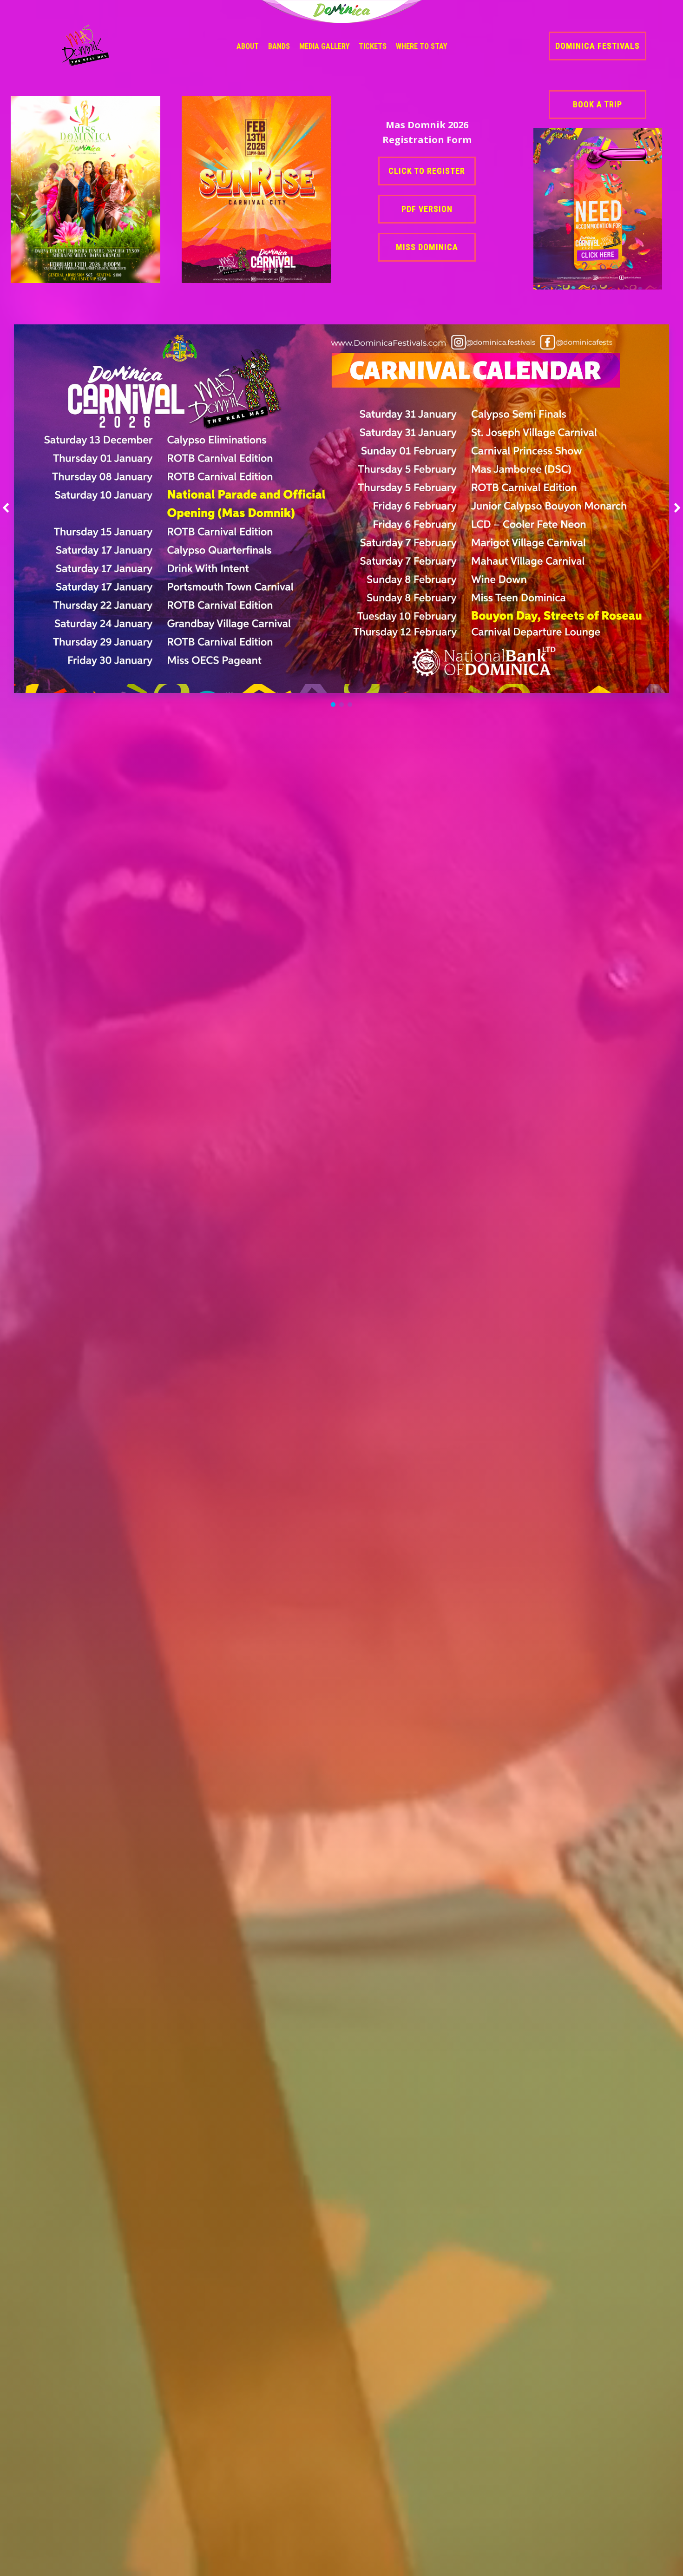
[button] (333, 705)
